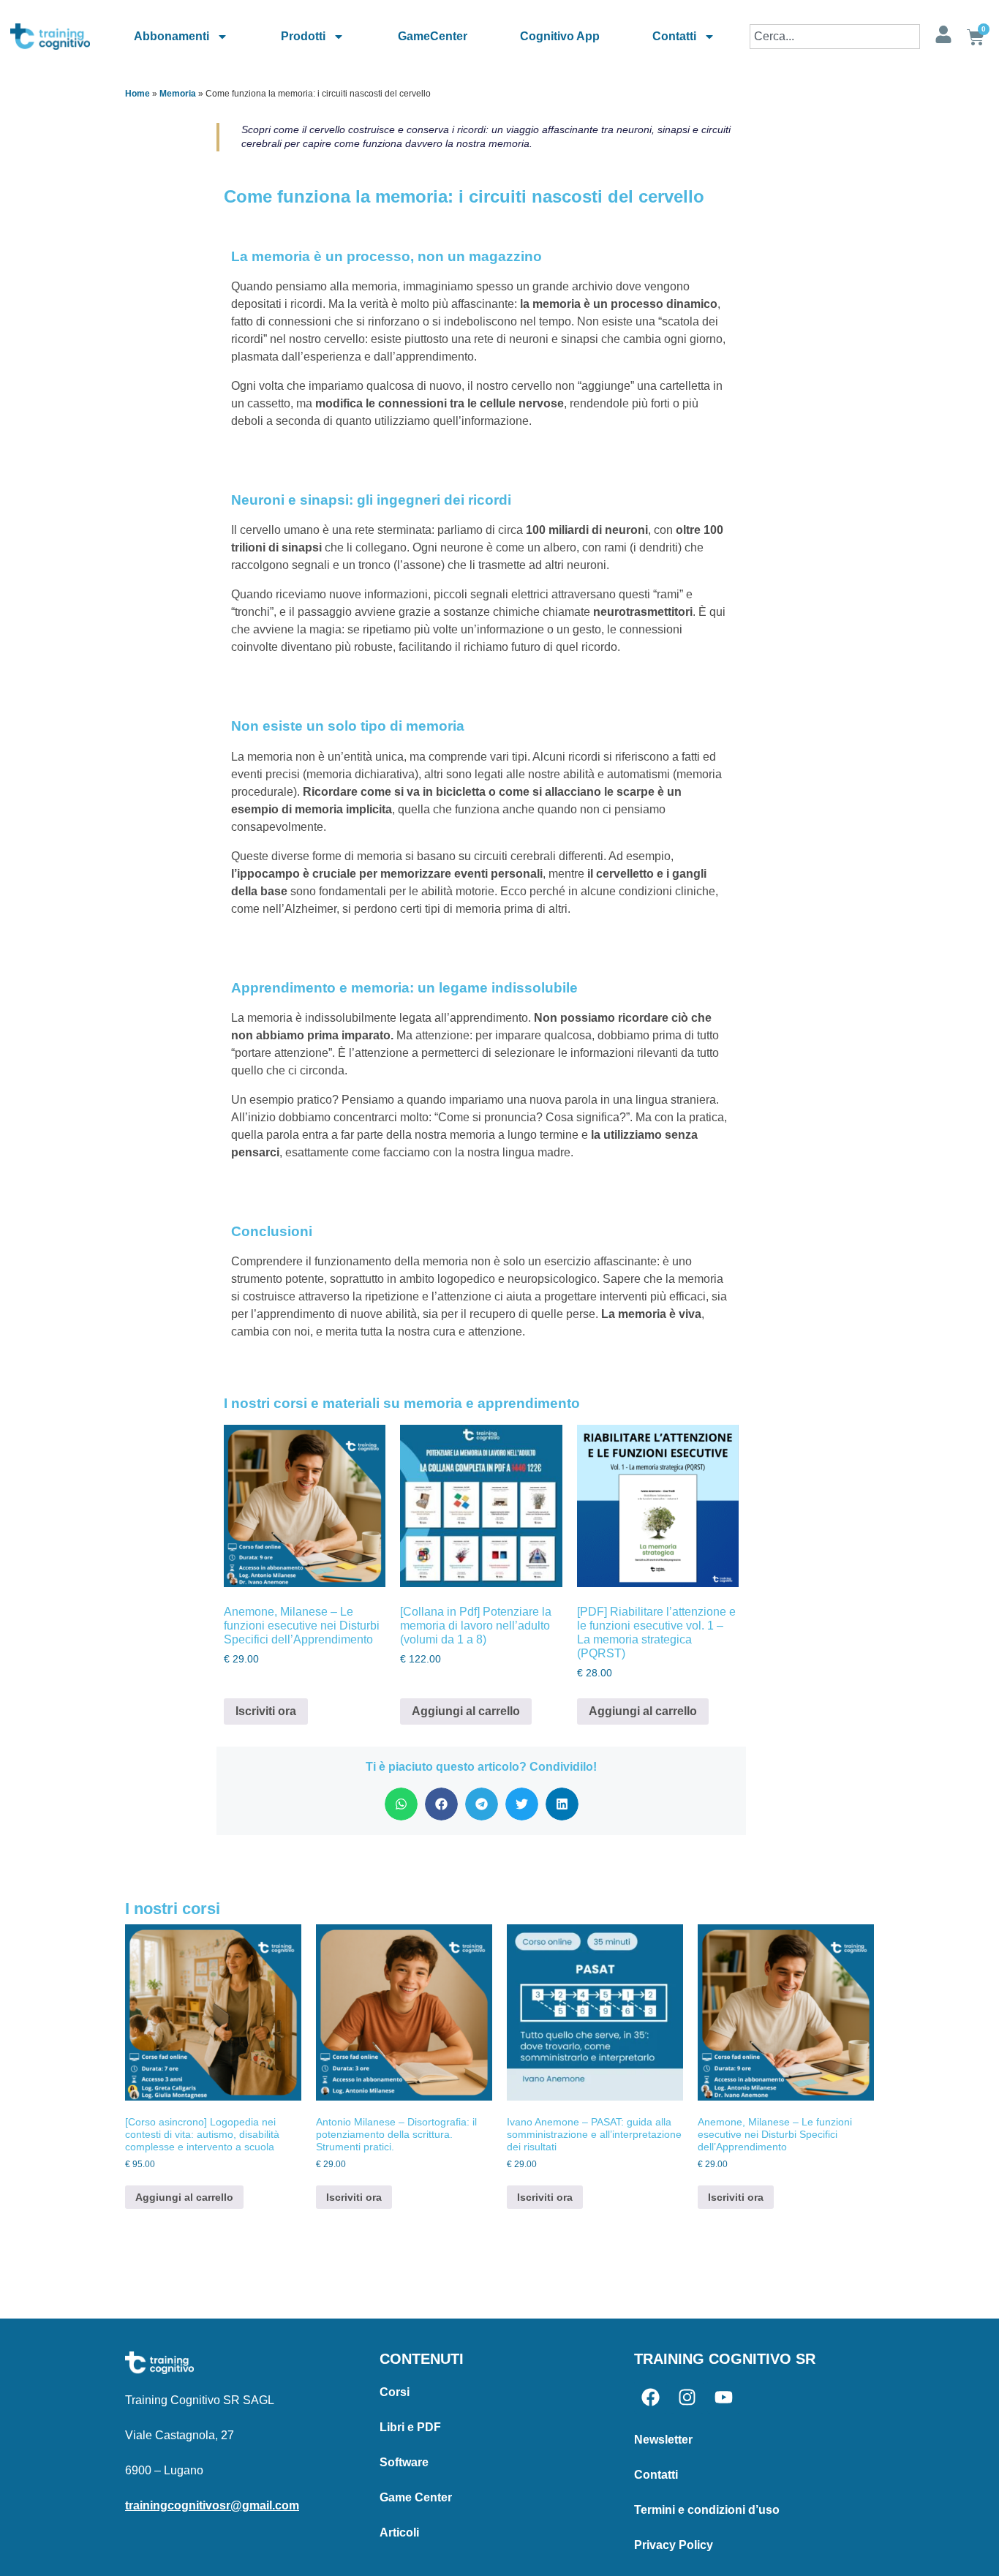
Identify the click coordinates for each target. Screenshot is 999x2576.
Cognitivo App (560, 36)
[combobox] (835, 37)
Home (137, 94)
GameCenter (433, 36)
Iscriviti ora (266, 1711)
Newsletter (663, 2440)
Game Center (416, 2497)
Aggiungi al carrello (466, 1711)
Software (404, 2462)
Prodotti (303, 36)
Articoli (399, 2532)
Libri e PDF (410, 2427)
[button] (401, 1804)
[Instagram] (687, 2397)
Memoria (178, 94)
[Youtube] (724, 2397)
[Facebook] (651, 2397)
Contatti (674, 36)
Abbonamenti (171, 36)
